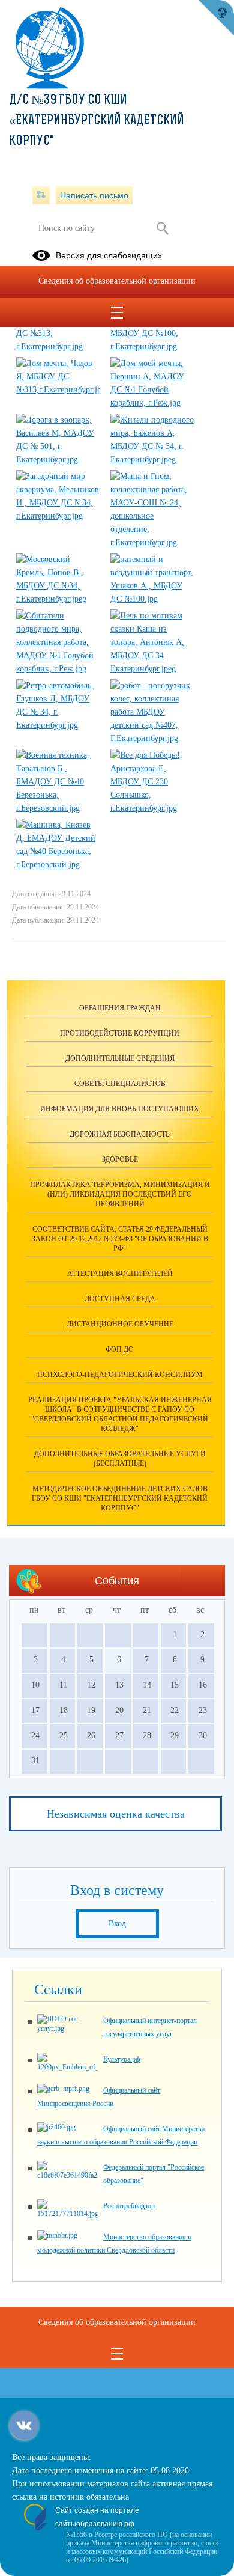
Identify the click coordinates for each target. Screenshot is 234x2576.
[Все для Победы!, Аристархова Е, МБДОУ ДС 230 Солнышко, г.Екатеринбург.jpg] (152, 808)
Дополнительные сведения (120, 1058)
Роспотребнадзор (129, 2206)
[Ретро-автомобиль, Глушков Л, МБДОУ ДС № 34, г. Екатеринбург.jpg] (58, 725)
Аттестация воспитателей (120, 1274)
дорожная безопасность (120, 1134)
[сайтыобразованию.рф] (216, 18)
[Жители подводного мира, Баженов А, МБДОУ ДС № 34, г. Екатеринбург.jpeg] (152, 459)
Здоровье (120, 1159)
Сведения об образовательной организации (117, 281)
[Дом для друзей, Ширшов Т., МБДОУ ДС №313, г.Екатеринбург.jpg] (58, 346)
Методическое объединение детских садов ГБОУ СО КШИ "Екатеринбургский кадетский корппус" (120, 1498)
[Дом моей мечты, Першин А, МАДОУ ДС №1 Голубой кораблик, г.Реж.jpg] (152, 403)
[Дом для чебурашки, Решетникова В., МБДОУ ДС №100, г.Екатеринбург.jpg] (152, 346)
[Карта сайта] (41, 195)
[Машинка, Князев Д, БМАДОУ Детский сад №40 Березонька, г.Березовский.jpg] (58, 865)
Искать (162, 228)
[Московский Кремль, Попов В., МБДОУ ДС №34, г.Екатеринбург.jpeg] (58, 599)
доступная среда (120, 1299)
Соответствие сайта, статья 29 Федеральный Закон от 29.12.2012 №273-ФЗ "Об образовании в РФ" (120, 1239)
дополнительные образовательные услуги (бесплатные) (120, 1459)
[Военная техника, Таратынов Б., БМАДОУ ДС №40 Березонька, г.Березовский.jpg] (58, 808)
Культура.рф (122, 2059)
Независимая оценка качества (116, 1814)
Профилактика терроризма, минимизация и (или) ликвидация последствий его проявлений (120, 1194)
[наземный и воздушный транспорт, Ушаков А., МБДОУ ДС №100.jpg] (152, 599)
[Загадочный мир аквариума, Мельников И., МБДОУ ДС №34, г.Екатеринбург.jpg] (58, 516)
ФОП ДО (120, 1349)
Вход (117, 1924)
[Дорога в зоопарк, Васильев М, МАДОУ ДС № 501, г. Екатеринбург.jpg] (58, 459)
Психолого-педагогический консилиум (120, 1375)
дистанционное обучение (120, 1324)
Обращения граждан (120, 1008)
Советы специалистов (120, 1084)
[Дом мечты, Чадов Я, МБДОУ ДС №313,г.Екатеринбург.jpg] (58, 390)
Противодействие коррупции (120, 1033)
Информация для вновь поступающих (120, 1109)
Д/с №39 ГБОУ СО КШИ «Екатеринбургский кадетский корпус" (97, 121)
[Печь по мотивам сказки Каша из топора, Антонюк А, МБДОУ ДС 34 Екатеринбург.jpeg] (152, 669)
